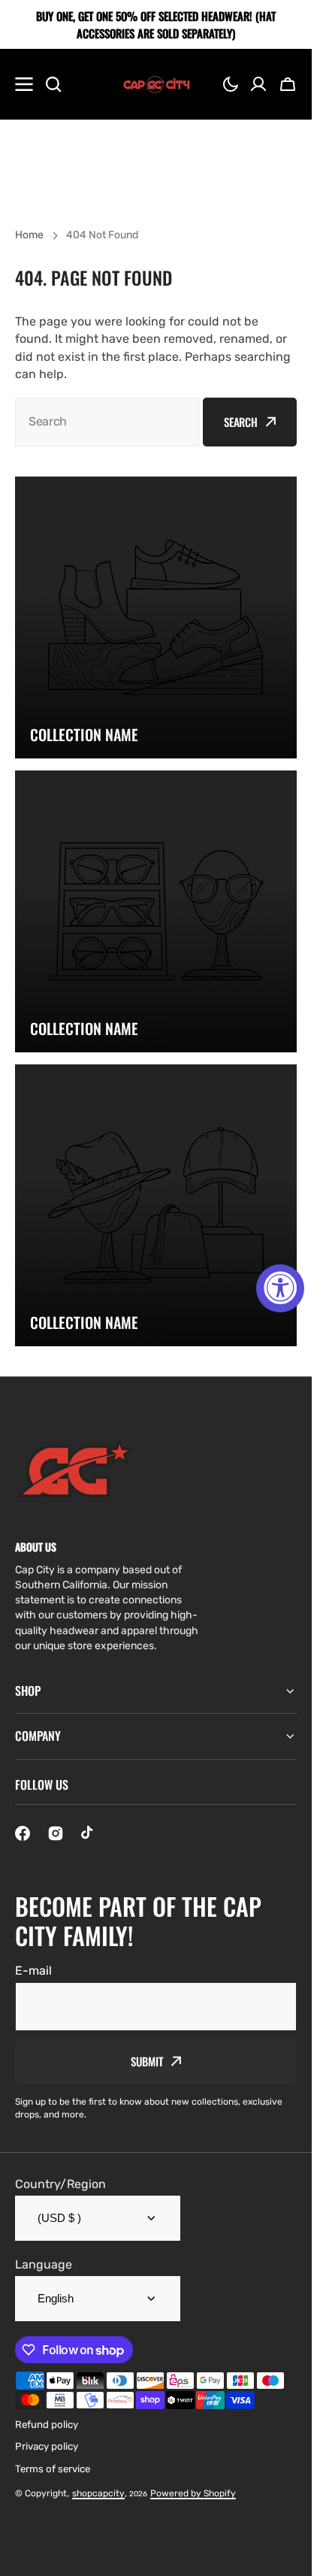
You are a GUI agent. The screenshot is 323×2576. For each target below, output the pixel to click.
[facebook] (23, 1833)
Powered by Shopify (193, 2493)
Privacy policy (47, 2446)
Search (241, 422)
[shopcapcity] (156, 84)
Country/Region (60, 2184)
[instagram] (56, 1833)
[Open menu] (24, 84)
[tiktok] (89, 1833)
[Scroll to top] (292, 2556)
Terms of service (53, 2469)
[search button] (53, 84)
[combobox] (107, 422)
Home (29, 235)
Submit (146, 2061)
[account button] (258, 84)
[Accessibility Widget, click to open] (280, 1288)
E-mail (33, 1971)
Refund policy (47, 2425)
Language (44, 2264)
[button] (231, 84)
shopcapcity (98, 2493)
